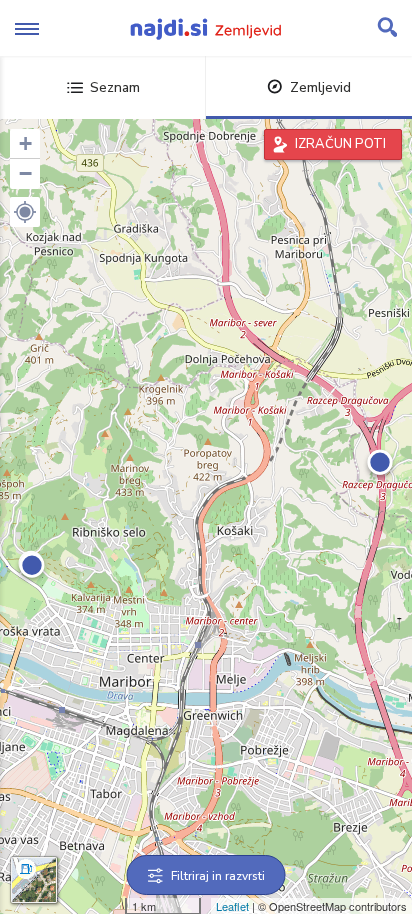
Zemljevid (320, 87)
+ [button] (25, 143)
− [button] (25, 173)
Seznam (115, 87)
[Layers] (34, 880)
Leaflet (232, 906)
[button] (25, 212)
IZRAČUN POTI (340, 144)
